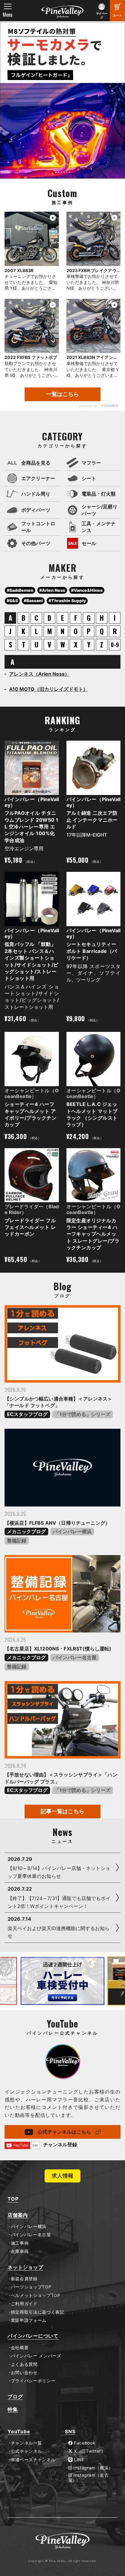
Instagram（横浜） (93, 2468)
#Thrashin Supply (67, 600)
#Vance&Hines (87, 590)
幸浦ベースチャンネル (33, 2460)
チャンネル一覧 (26, 2443)
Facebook (84, 2443)
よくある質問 (24, 2364)
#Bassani (33, 600)
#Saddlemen (20, 590)
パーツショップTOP (31, 2287)
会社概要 (20, 2348)
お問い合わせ (24, 2373)
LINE (78, 2460)
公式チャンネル (26, 2451)
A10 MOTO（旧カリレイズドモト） (49, 689)
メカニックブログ (26, 1531)
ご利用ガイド (24, 2304)
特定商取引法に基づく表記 (38, 2312)
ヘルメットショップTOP (36, 2295)
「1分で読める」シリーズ (83, 1414)
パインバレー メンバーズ (36, 2356)
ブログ (15, 2397)
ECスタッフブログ (27, 1414)
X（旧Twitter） (89, 2451)
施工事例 (20, 2243)
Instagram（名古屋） (89, 2478)
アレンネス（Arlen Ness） (39, 674)
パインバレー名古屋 (75, 1657)
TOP (13, 2199)
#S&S (12, 600)
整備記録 (17, 1540)
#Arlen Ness (52, 590)
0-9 (115, 645)
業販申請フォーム (29, 2320)
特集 (13, 2409)
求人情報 (62, 2176)
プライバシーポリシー (33, 2381)
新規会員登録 (24, 2279)
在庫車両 (20, 2251)
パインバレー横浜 (72, 1531)
